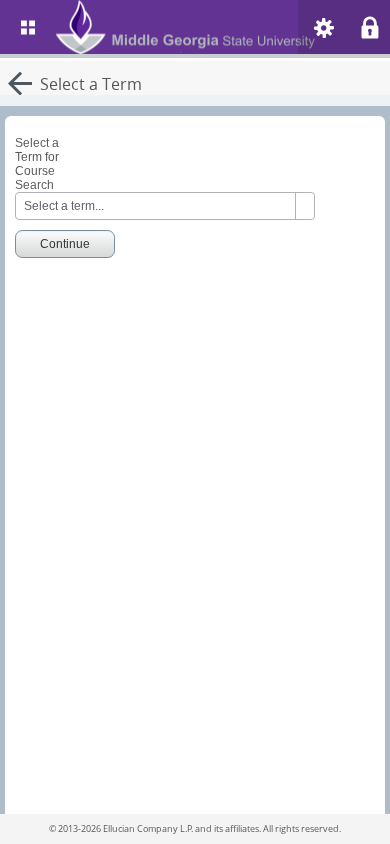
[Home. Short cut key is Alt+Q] (208, 27)
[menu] (28, 27)
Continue (65, 244)
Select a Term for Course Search (37, 164)
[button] (324, 28)
